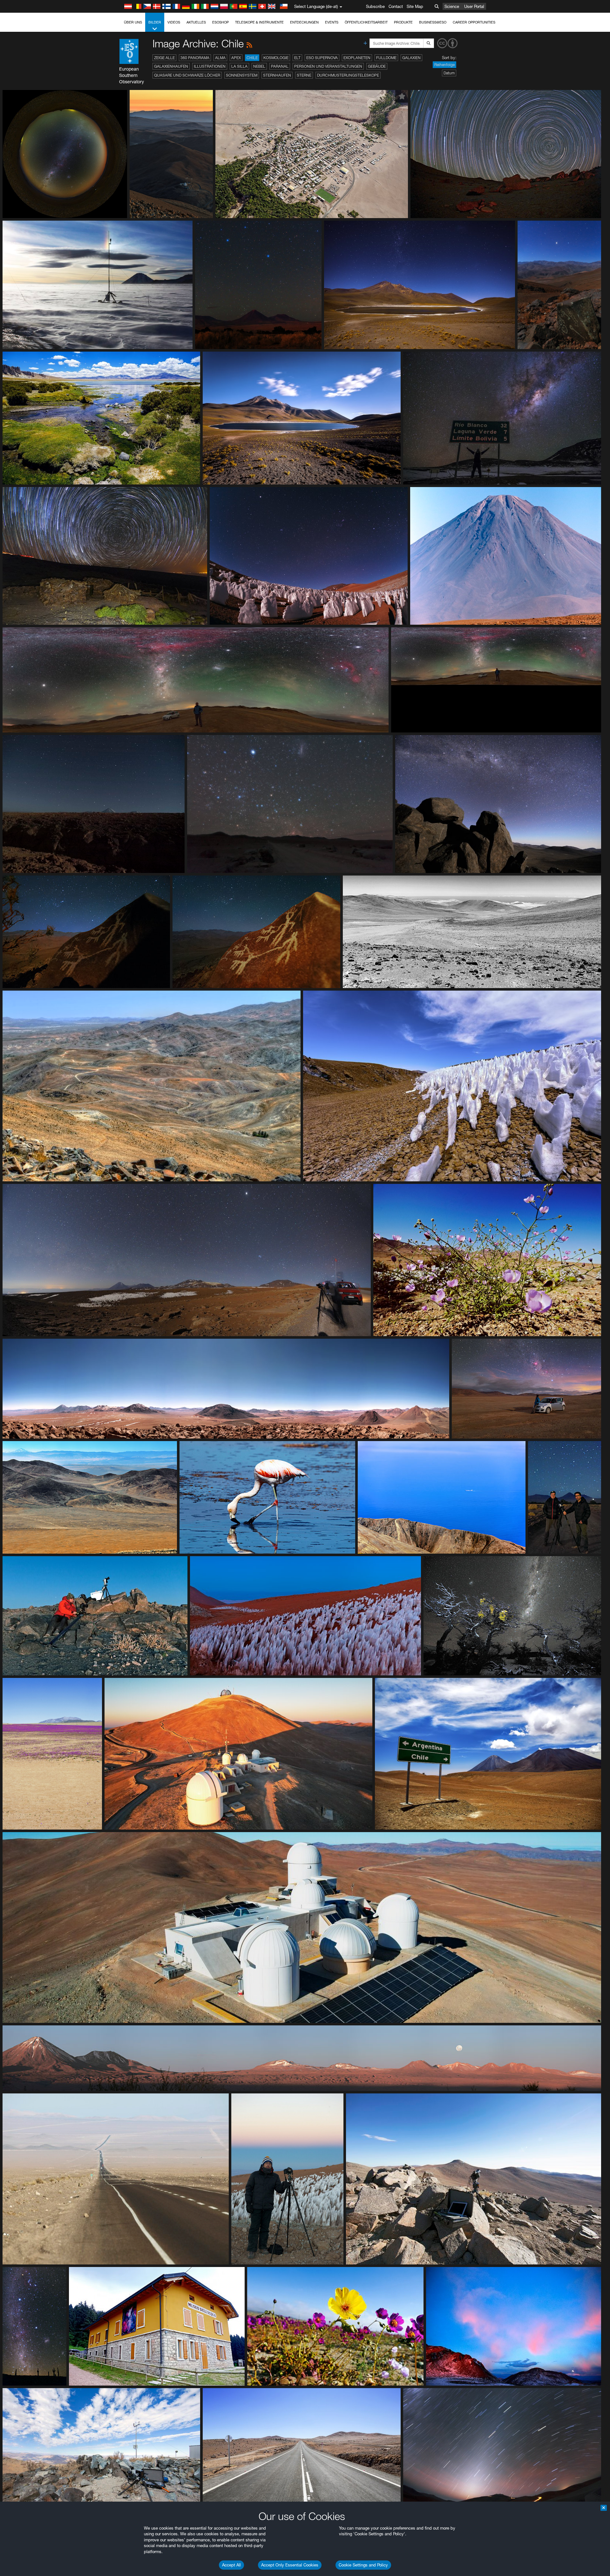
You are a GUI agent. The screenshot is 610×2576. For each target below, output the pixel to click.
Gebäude (377, 66)
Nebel (259, 66)
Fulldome (386, 58)
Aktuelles (196, 22)
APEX (236, 58)
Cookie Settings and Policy (363, 2565)
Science (452, 6)
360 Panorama (195, 58)
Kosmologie (276, 58)
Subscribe (375, 6)
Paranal (280, 66)
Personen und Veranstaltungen (328, 66)
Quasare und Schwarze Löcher (187, 75)
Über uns (133, 22)
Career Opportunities (474, 22)
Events (332, 22)
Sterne (304, 75)
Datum (449, 73)
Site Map (415, 6)
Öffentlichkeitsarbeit (366, 22)
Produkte (403, 22)
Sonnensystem (242, 75)
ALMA (220, 58)
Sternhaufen (277, 75)
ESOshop (220, 22)
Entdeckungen (304, 22)
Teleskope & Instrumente (259, 22)
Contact (396, 6)
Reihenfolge (444, 65)
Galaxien (411, 58)
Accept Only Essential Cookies (290, 2565)
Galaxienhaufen (171, 66)
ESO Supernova (322, 58)
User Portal (474, 6)
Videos (174, 22)
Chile (252, 58)
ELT (297, 58)
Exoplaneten (357, 58)
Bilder (155, 22)
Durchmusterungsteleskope (348, 75)
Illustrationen (210, 66)
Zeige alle (164, 58)
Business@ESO (433, 22)
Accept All (231, 2565)
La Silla (239, 66)
